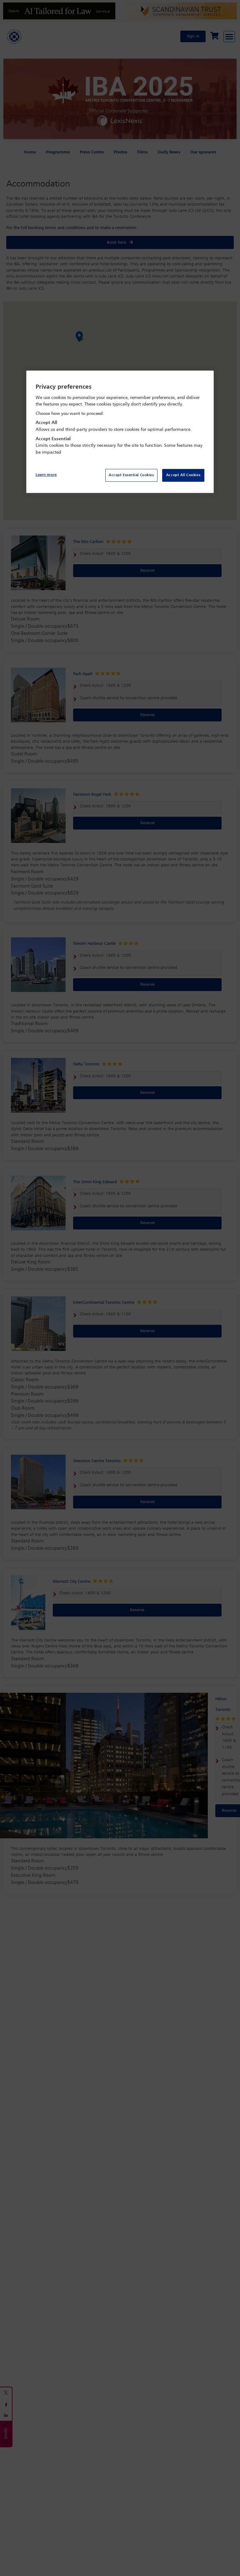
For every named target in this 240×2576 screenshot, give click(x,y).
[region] (120, 432)
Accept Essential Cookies (131, 475)
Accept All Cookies (183, 475)
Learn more (46, 475)
